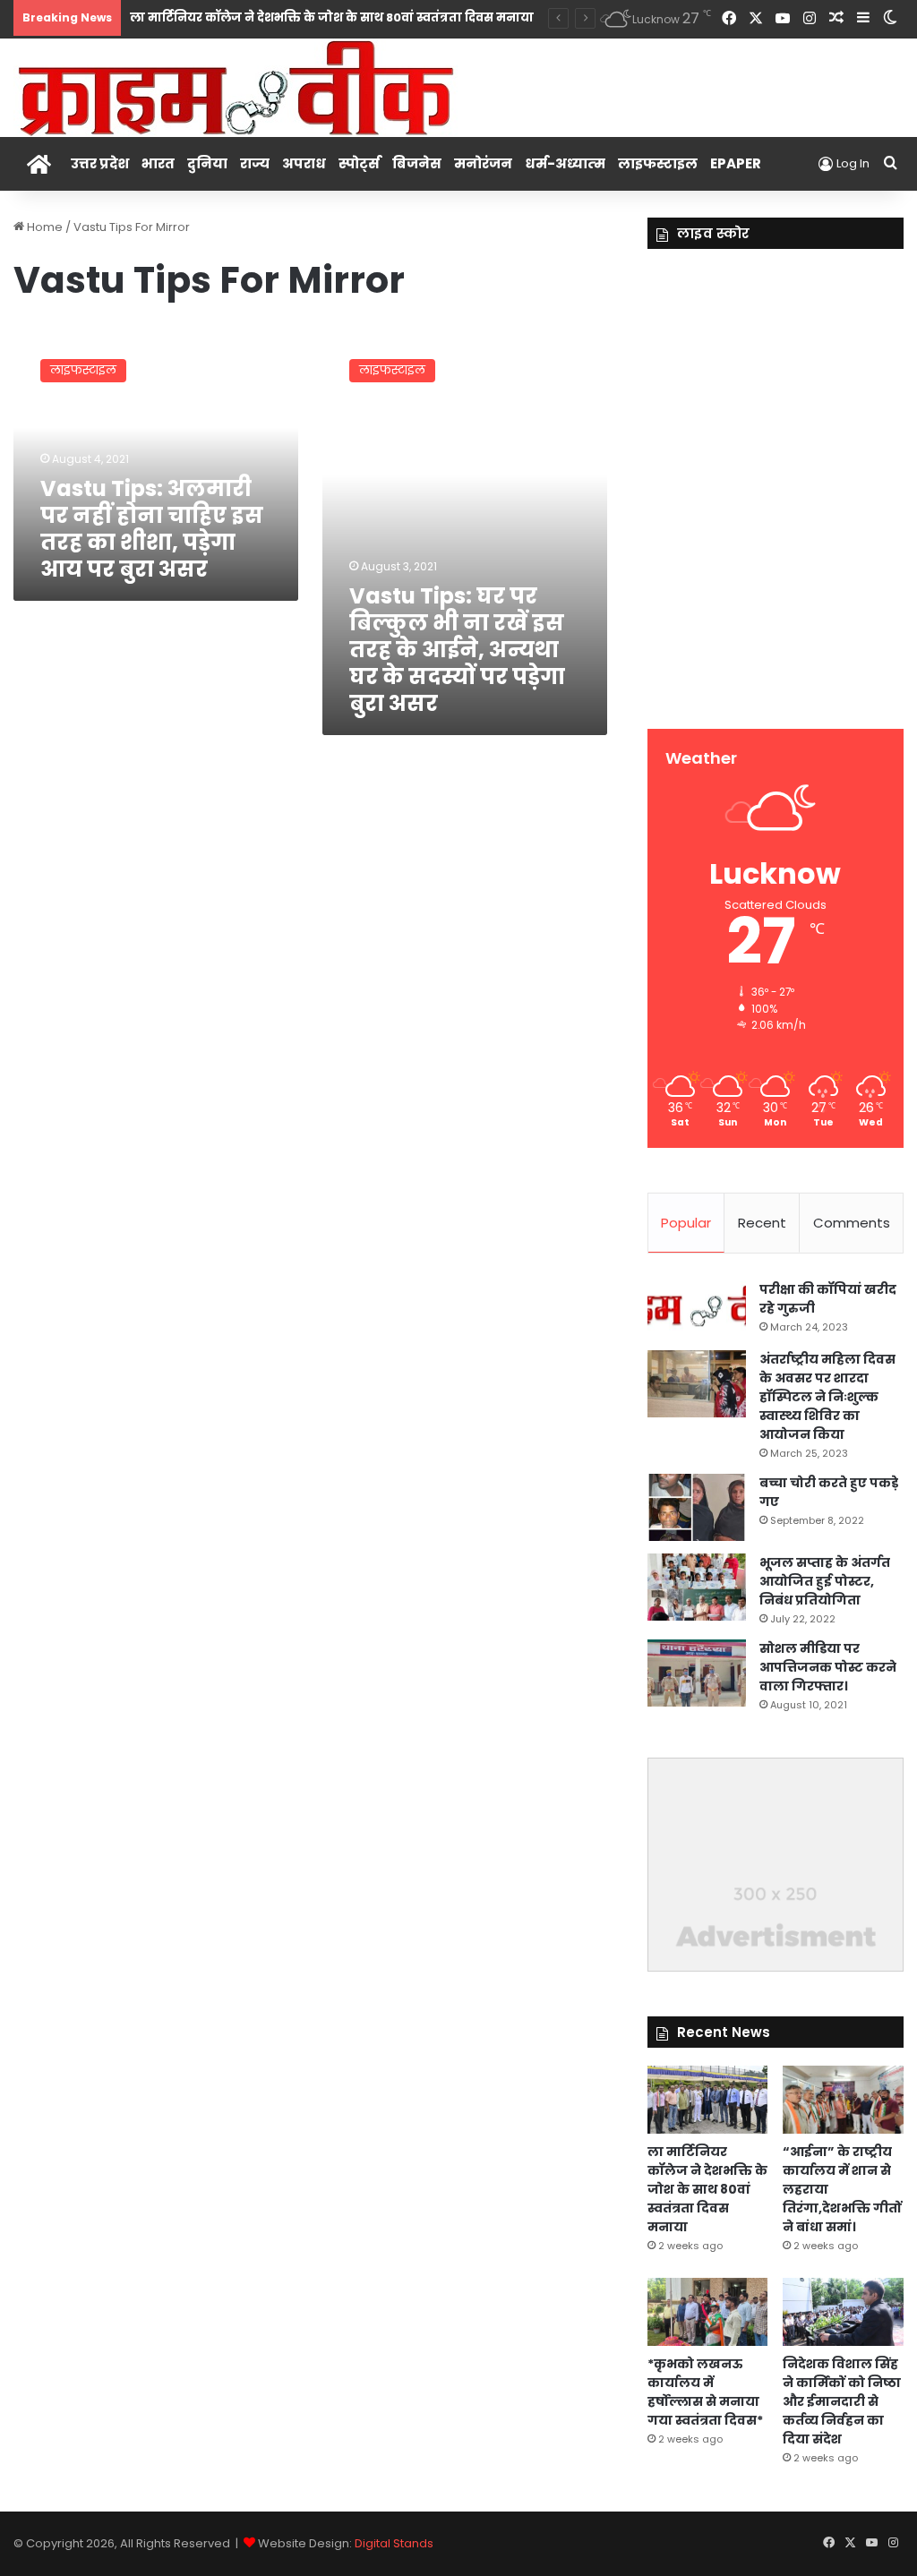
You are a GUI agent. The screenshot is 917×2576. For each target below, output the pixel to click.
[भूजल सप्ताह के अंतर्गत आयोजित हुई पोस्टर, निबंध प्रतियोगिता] (697, 1587)
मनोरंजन (483, 163)
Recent (762, 1223)
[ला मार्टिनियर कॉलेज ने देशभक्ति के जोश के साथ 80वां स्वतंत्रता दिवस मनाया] (708, 2100)
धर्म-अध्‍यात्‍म (565, 163)
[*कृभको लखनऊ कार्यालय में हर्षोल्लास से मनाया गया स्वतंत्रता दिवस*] (708, 2312)
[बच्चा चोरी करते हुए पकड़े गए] (697, 1507)
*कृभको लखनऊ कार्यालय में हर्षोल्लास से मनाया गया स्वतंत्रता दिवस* (705, 2392)
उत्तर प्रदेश (100, 163)
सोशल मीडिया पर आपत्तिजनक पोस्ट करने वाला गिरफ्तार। (828, 1667)
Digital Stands (394, 2543)
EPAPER (736, 163)
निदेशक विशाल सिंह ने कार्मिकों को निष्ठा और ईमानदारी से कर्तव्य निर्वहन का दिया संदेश (842, 2401)
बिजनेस (417, 163)
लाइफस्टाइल (658, 163)
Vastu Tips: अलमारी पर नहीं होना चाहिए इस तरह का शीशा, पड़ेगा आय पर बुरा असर (152, 529)
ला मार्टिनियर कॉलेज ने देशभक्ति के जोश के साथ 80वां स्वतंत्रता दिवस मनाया (332, 17)
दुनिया (207, 163)
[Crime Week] (237, 86)
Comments (852, 1223)
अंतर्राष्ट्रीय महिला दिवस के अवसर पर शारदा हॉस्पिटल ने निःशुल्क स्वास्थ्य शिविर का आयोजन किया (827, 1397)
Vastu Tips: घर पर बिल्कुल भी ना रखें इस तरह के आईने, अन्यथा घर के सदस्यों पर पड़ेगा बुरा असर (457, 650)
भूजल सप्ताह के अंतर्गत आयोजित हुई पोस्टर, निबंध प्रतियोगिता (825, 1581)
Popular (686, 1223)
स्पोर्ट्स (359, 163)
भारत (158, 163)
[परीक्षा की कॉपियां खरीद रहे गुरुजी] (697, 1309)
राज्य (255, 163)
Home (43, 227)
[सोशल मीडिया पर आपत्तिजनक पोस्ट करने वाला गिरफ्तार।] (697, 1673)
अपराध (304, 163)
